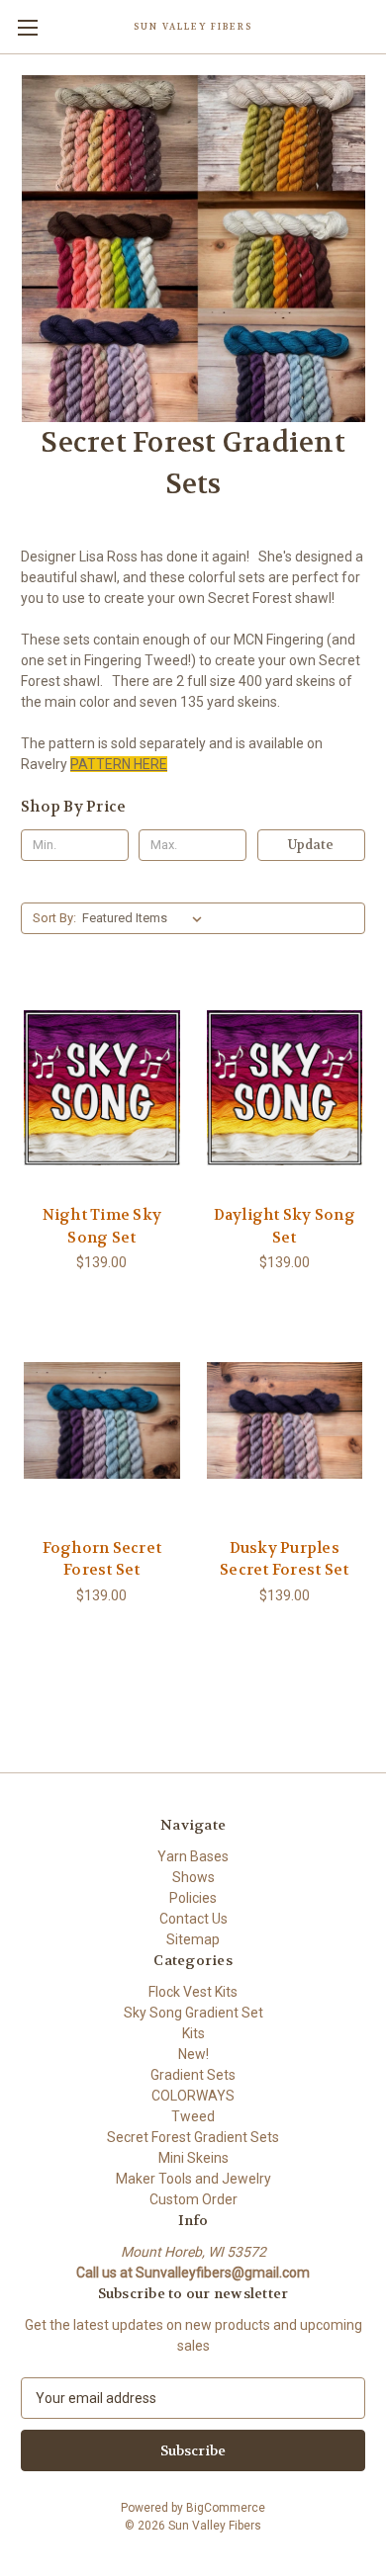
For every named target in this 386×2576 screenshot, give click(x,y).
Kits (193, 2033)
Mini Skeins (193, 2158)
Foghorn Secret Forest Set (102, 1559)
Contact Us (193, 1919)
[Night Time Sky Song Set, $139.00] (102, 1088)
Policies (193, 1898)
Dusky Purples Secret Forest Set (284, 1559)
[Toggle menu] (27, 27)
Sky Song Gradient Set (193, 2013)
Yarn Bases (193, 1856)
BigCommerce (226, 2508)
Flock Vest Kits (193, 1992)
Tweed (193, 2116)
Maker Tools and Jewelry (193, 2179)
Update (311, 845)
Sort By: (54, 918)
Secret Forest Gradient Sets (193, 2137)
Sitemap (193, 1939)
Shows (193, 1877)
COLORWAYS (193, 2096)
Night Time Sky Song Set (102, 1226)
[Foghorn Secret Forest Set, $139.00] (102, 1420)
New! (193, 2054)
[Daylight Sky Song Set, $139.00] (285, 1088)
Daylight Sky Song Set (285, 1226)
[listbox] (146, 918)
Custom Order (193, 2199)
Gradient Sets (193, 2075)
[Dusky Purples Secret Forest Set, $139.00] (285, 1420)
